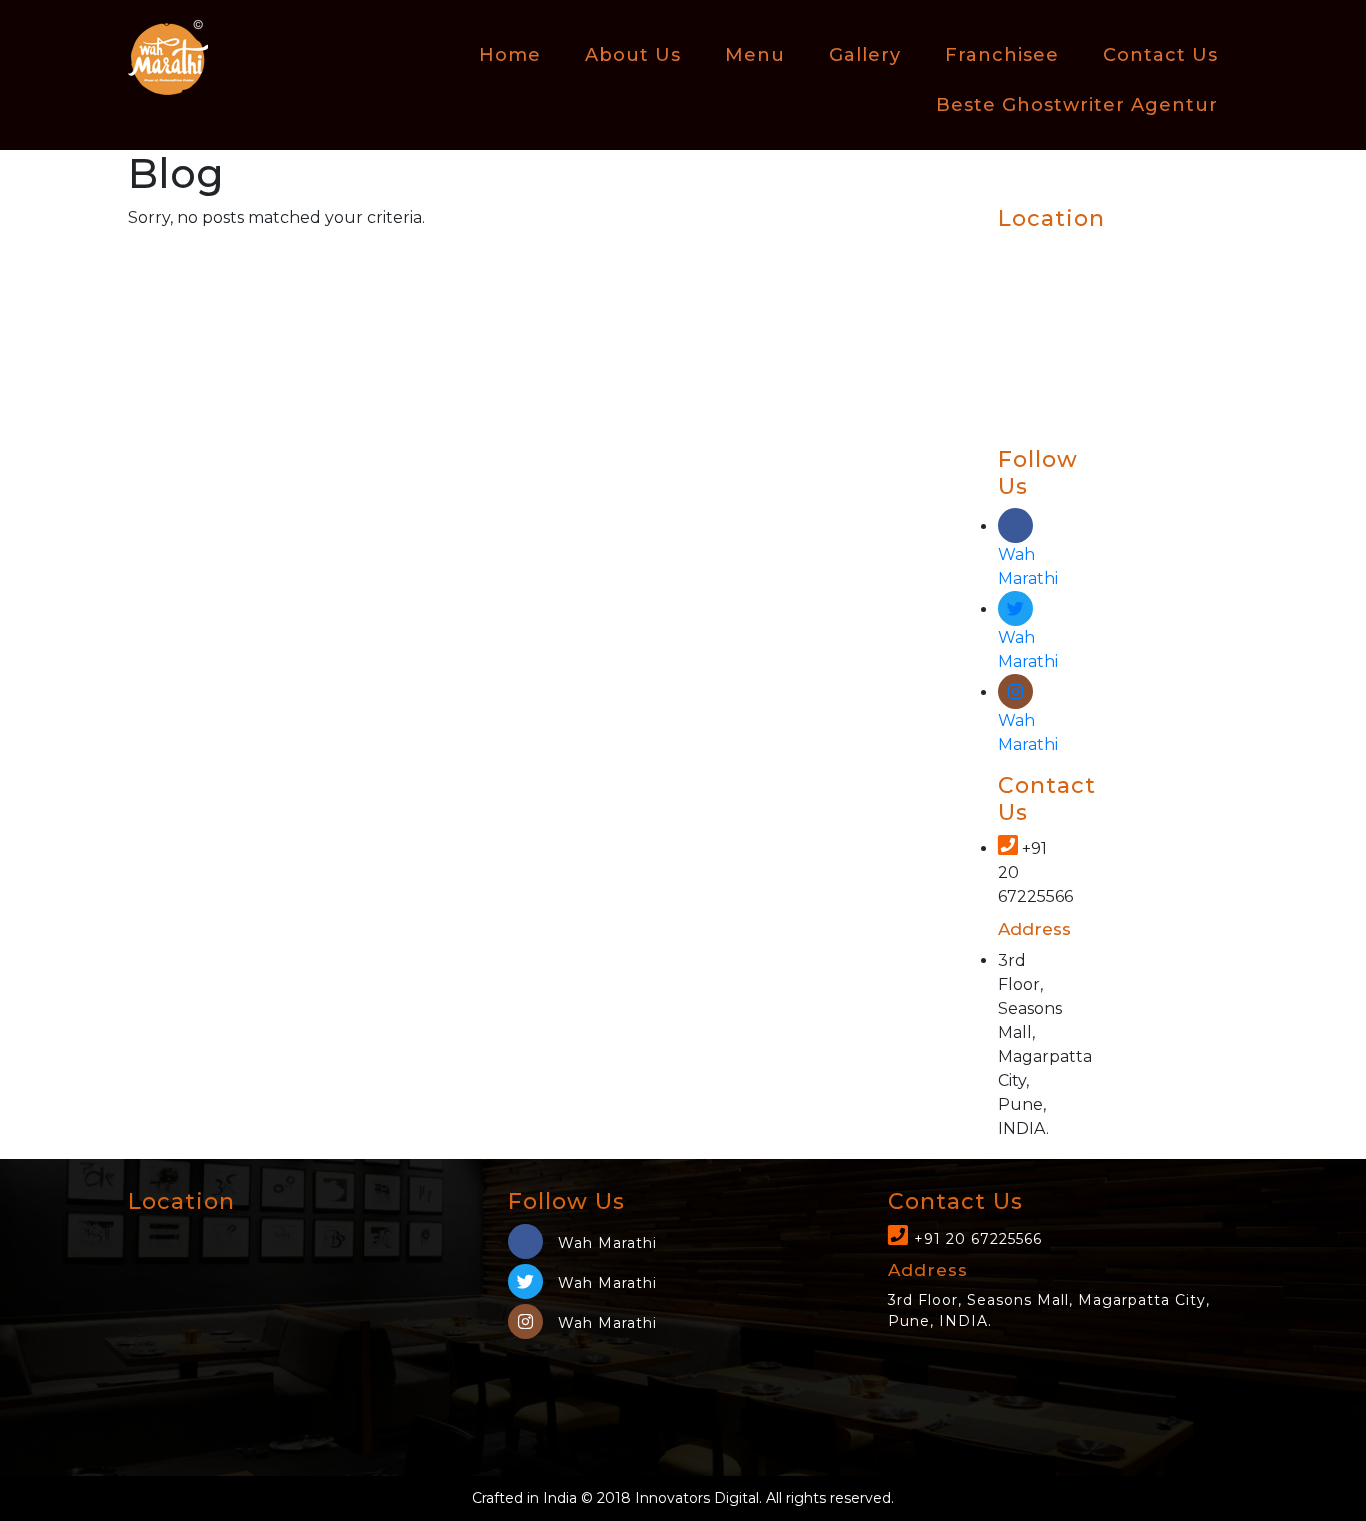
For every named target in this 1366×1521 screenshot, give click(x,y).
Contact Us (1160, 55)
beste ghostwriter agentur (1077, 105)
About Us (633, 55)
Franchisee (1002, 55)
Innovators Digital (697, 1498)
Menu (755, 55)
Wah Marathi (1028, 566)
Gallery (865, 55)
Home (510, 55)
